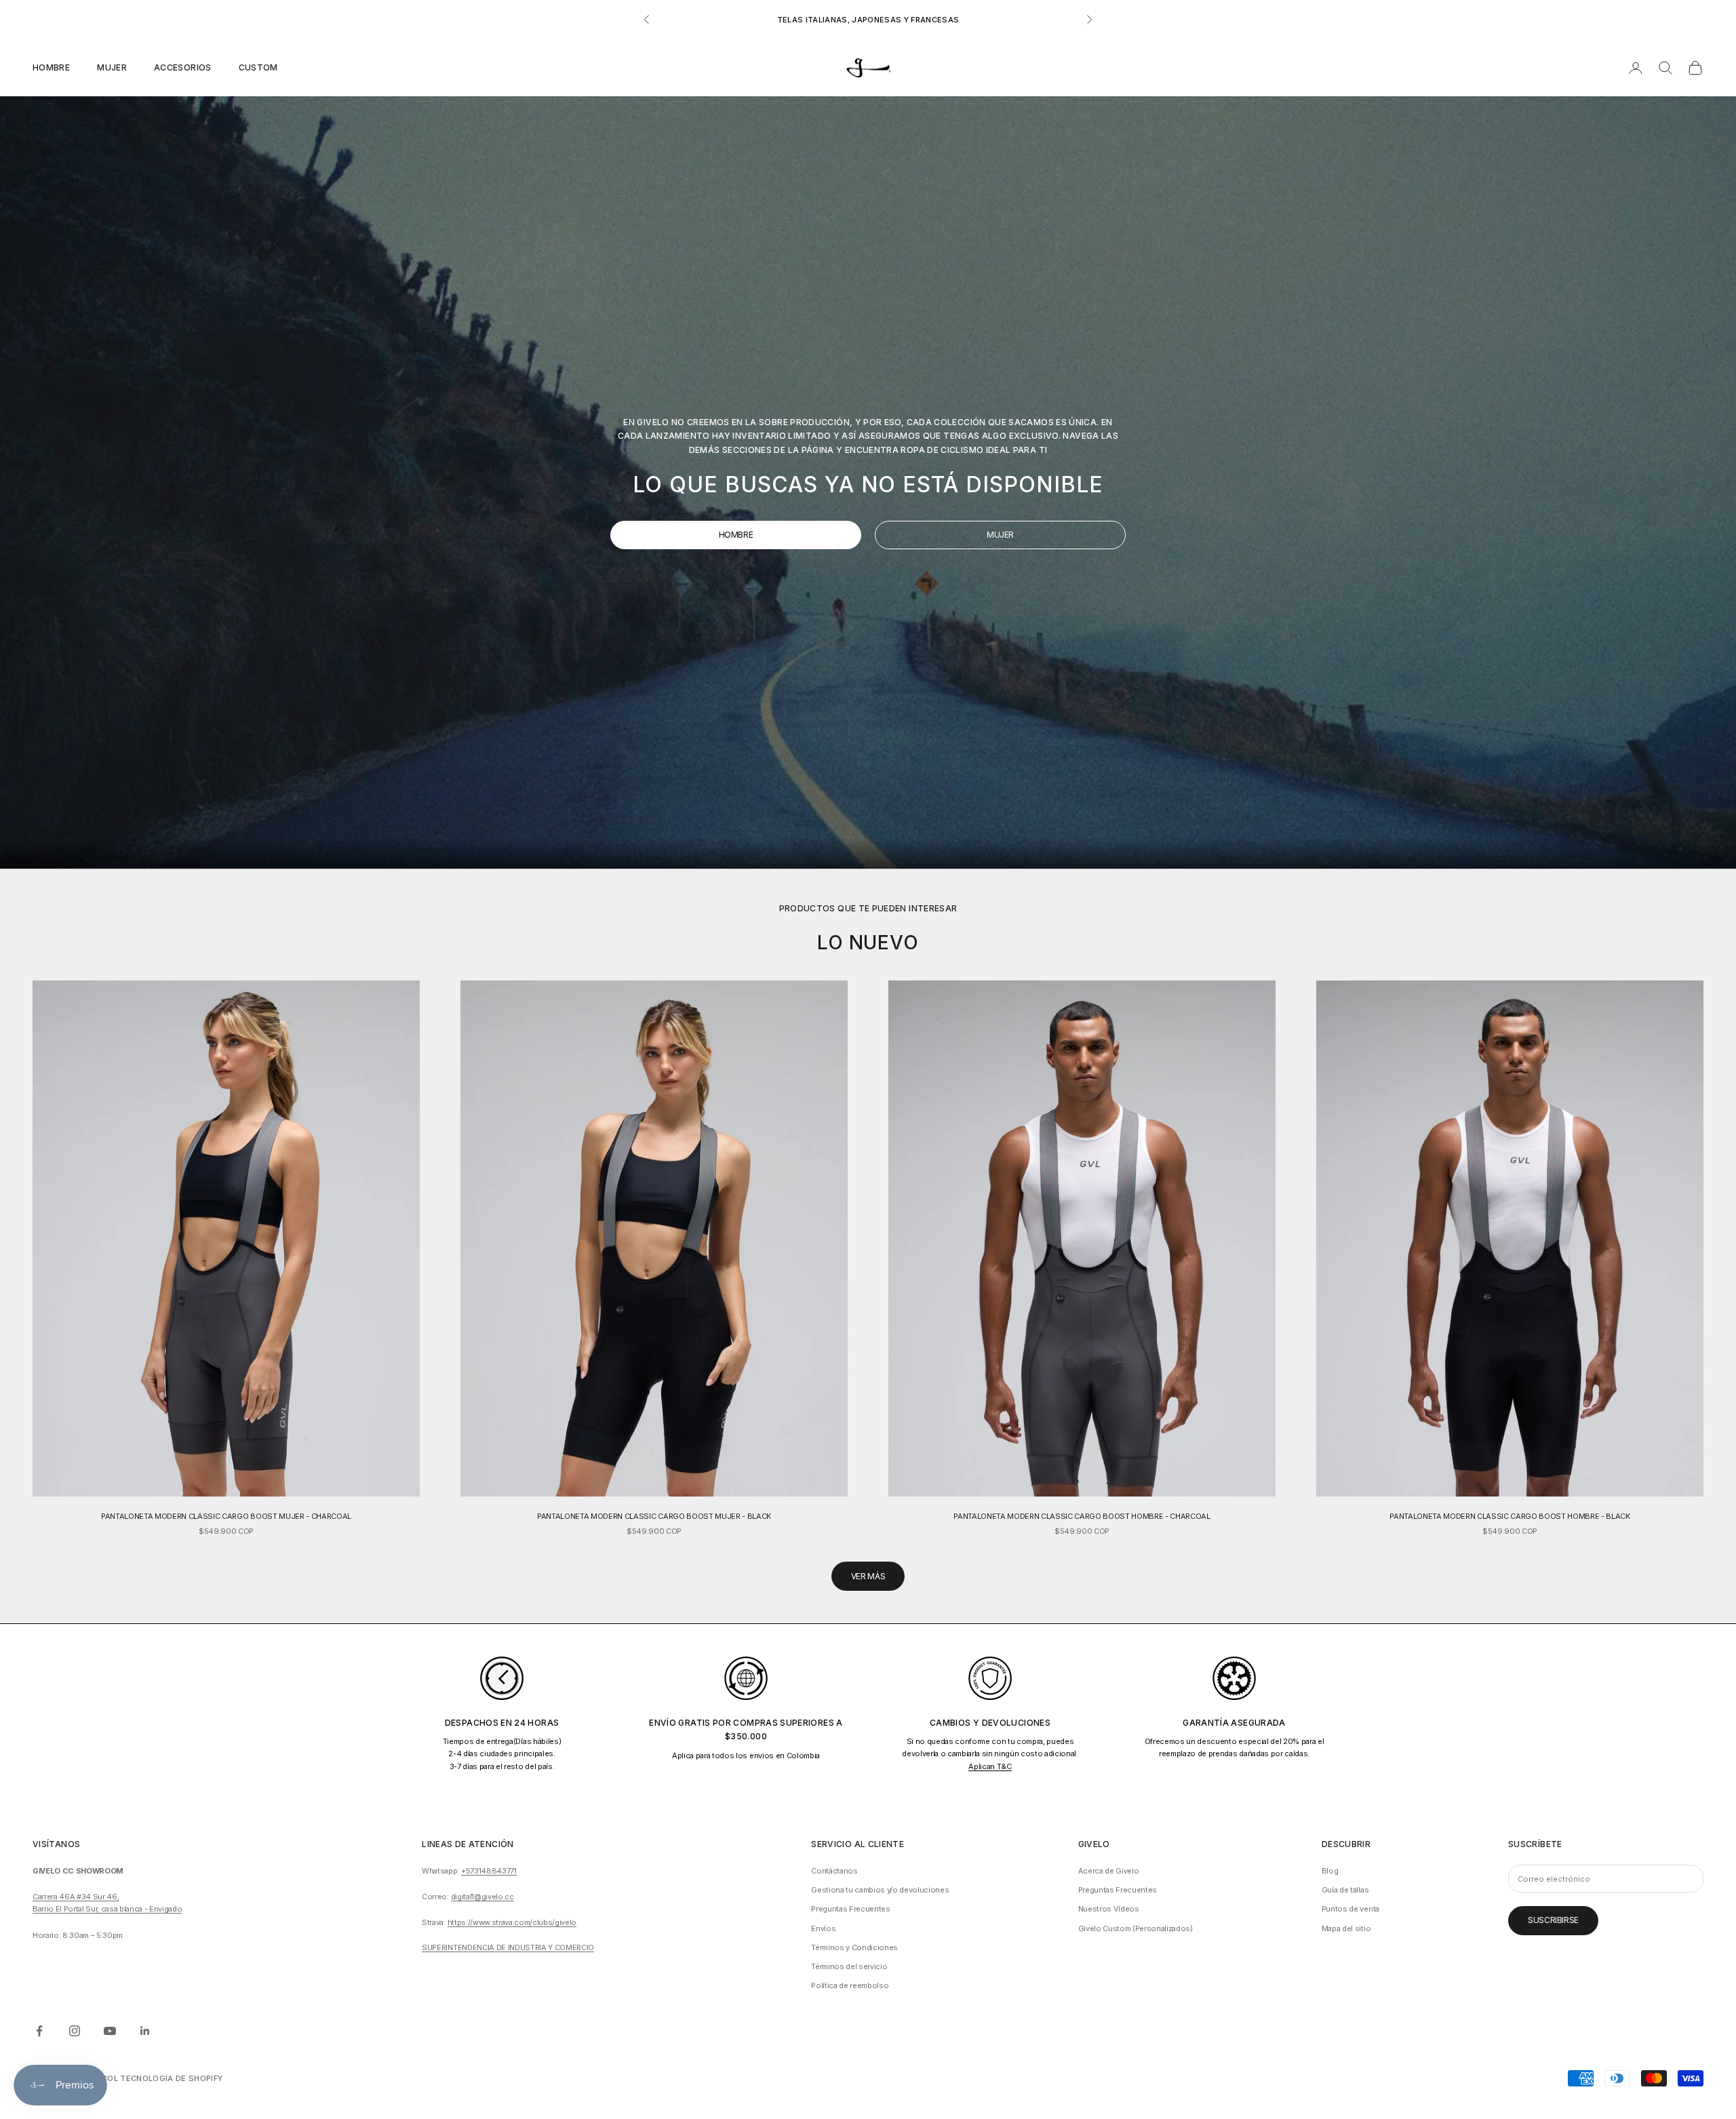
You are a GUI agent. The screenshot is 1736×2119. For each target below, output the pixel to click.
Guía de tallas (1345, 1890)
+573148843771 (489, 1871)
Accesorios (183, 67)
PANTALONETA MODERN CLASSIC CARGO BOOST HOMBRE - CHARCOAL (1082, 1516)
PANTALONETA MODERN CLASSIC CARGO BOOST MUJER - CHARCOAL (226, 1516)
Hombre (51, 67)
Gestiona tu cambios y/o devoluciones (880, 1890)
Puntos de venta (1350, 1909)
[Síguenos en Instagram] (75, 2031)
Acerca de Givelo (1109, 1871)
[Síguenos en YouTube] (110, 2031)
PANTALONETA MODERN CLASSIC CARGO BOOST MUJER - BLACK (654, 1516)
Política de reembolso (850, 1985)
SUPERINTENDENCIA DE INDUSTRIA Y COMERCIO (508, 1947)
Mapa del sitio (1346, 1928)
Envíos (823, 1928)
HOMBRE (736, 535)
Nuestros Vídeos (1109, 1909)
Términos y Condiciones (854, 1947)
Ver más (868, 1576)
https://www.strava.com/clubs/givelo (512, 1922)
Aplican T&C (990, 1766)
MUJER (1000, 535)
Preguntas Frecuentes (850, 1909)
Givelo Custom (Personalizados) (1136, 1928)
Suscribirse (1553, 1920)
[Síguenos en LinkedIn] (145, 2031)
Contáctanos (834, 1871)
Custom (258, 67)
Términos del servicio (849, 1966)
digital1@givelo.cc (482, 1897)
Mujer (112, 67)
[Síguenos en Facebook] (39, 2031)
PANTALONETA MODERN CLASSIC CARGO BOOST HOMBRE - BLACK (1510, 1516)
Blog (1330, 1871)
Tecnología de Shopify (171, 2078)
